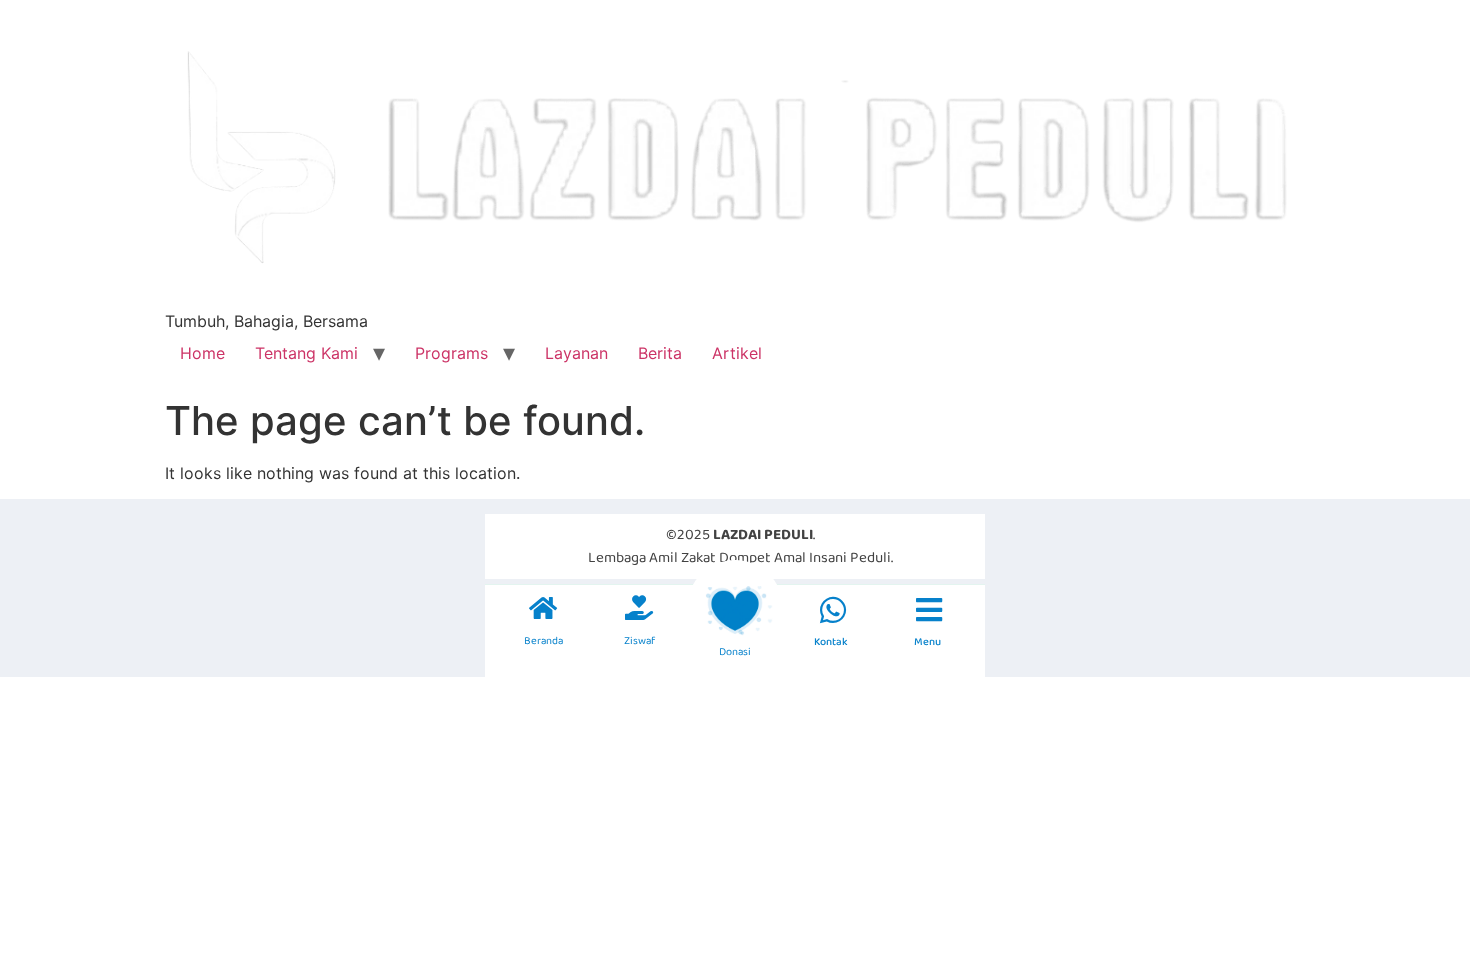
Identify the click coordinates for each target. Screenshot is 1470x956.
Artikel (737, 353)
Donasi (735, 652)
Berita (660, 353)
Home (202, 353)
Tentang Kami (306, 353)
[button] (832, 610)
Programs (451, 353)
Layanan (576, 353)
